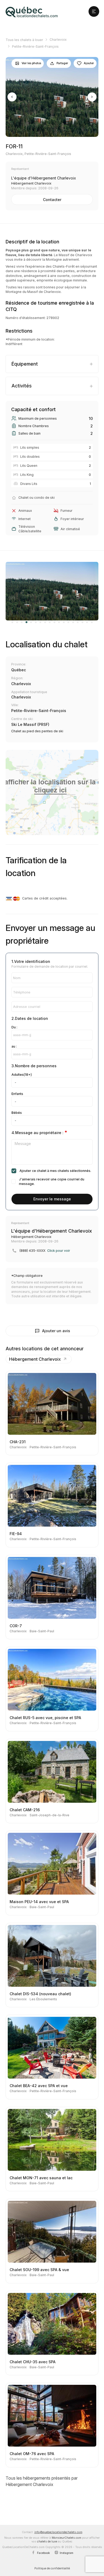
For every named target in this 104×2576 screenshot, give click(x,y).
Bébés (17, 1113)
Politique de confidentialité (52, 2568)
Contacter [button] (52, 200)
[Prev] (12, 97)
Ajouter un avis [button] (56, 1331)
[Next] (92, 97)
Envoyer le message (52, 1199)
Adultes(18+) (22, 1075)
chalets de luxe (47, 2542)
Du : (14, 1027)
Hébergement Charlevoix (35, 1359)
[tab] (52, 364)
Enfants (17, 1094)
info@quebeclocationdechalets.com (58, 2532)
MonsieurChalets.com (67, 2538)
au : (14, 1046)
